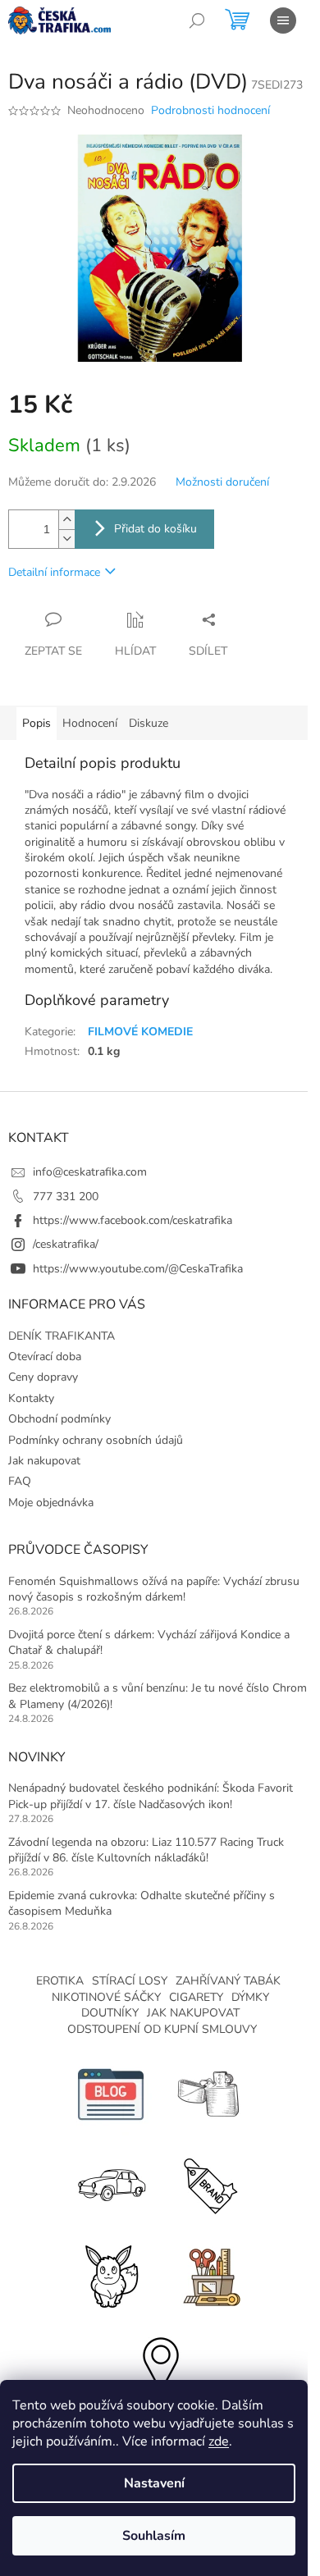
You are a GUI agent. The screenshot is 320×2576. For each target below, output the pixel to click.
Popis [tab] (37, 723)
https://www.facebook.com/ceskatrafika (133, 1220)
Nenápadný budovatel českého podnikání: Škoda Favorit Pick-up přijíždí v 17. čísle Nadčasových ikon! (151, 1796)
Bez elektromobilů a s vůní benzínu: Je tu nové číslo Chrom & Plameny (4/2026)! (158, 1696)
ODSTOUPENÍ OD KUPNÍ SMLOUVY (162, 2029)
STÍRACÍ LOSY (130, 1981)
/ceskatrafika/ (66, 1244)
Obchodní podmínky (59, 1419)
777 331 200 (66, 1197)
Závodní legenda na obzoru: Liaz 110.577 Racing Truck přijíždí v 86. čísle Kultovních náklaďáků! (146, 1850)
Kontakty (31, 1398)
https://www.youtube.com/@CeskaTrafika (138, 1269)
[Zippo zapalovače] (209, 2093)
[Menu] (283, 21)
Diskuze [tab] (149, 723)
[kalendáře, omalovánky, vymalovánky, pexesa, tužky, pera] (209, 2274)
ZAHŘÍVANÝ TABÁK (228, 1981)
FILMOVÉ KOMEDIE (140, 1032)
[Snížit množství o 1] (66, 539)
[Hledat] (197, 21)
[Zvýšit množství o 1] (66, 520)
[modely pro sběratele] (111, 2183)
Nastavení (154, 2483)
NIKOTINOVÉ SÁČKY (106, 1997)
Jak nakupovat (44, 1461)
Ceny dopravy (43, 1377)
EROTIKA (60, 1981)
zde (219, 2441)
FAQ (20, 1481)
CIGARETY (196, 1997)
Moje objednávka (51, 1503)
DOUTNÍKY (110, 2013)
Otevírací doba (45, 1357)
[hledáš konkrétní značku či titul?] (209, 2183)
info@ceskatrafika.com (90, 1172)
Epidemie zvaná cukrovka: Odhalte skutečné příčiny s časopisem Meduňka (142, 1903)
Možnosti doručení (222, 482)
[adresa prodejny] (160, 2364)
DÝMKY (250, 1997)
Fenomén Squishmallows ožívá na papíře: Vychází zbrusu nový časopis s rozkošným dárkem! (154, 1589)
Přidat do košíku (155, 529)
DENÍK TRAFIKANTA (62, 1336)
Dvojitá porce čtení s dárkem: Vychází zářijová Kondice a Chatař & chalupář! (149, 1642)
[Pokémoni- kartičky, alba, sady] (111, 2274)
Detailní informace (54, 572)
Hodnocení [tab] (90, 723)
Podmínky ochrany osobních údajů (96, 1440)
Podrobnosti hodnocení (210, 110)
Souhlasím (154, 2536)
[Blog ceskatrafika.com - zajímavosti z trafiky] (111, 2093)
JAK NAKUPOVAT (193, 2013)
